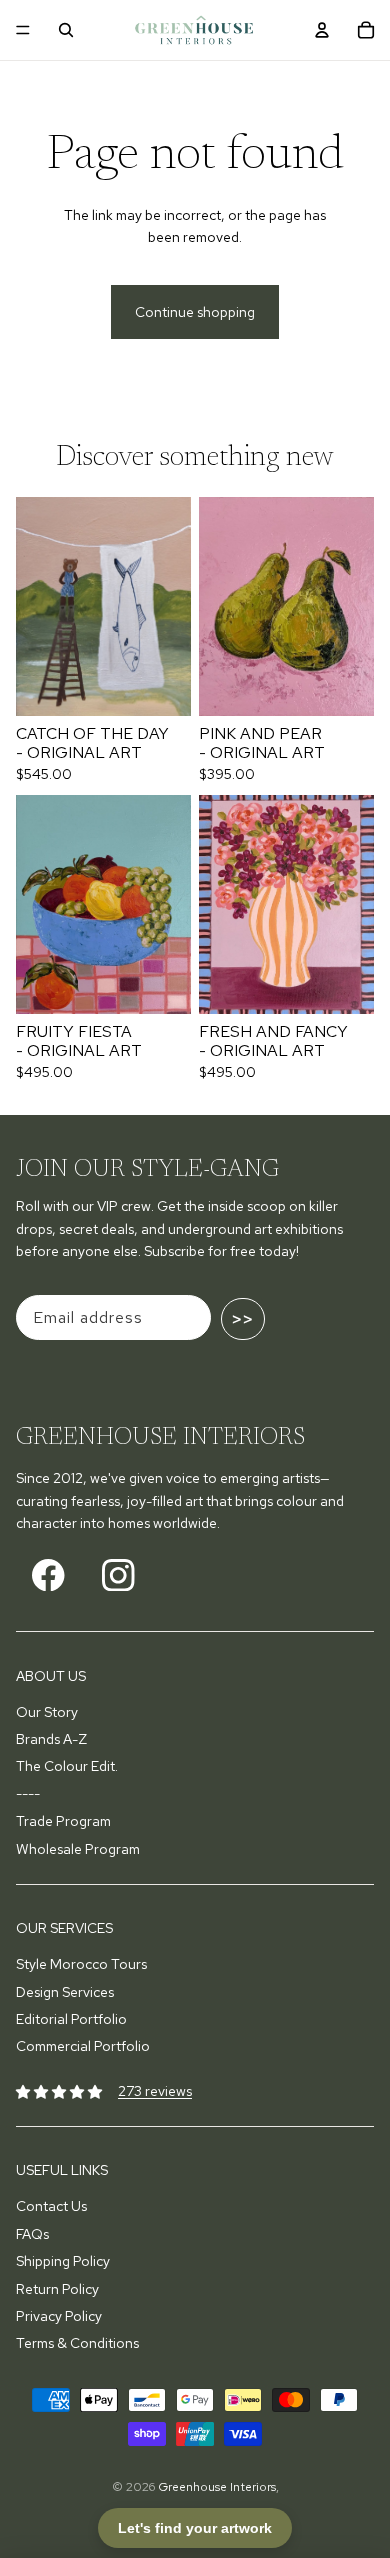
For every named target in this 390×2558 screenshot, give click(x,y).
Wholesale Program (78, 1849)
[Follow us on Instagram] (118, 1574)
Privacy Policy (59, 2316)
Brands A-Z (51, 1739)
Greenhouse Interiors (217, 2487)
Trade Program (63, 1821)
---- (28, 1794)
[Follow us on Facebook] (48, 1574)
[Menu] (23, 30)
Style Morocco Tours (81, 1964)
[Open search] (66, 30)
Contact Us (51, 2206)
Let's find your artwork (195, 2528)
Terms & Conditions (77, 2343)
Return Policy (57, 2289)
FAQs (32, 2234)
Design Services (65, 1992)
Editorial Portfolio (71, 2019)
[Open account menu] (322, 30)
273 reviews (155, 2091)
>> (243, 1319)
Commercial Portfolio (83, 2046)
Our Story (47, 1712)
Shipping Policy (63, 2261)
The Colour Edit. (67, 1766)
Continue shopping (195, 312)
